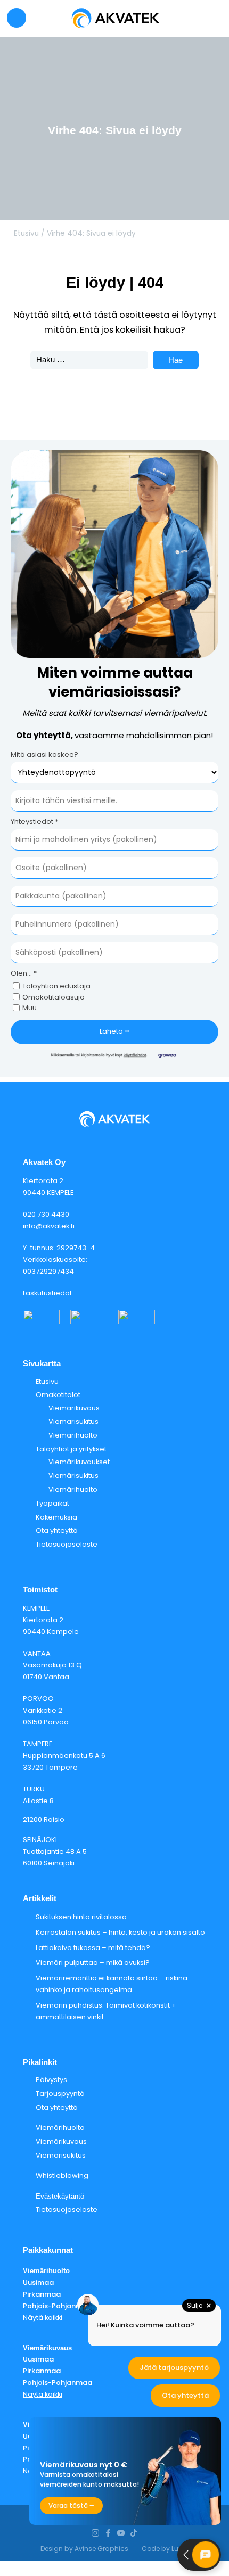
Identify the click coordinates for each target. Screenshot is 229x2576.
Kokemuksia (56, 1517)
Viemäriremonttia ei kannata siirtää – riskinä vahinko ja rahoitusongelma (112, 1984)
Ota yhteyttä (57, 1530)
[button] (17, 18)
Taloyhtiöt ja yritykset (71, 1449)
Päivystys (51, 2080)
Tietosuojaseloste (67, 1544)
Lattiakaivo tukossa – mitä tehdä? (93, 1948)
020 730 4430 (46, 1214)
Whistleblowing (62, 2175)
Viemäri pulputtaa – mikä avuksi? (93, 1963)
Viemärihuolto (73, 1435)
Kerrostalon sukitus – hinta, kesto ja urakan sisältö (120, 1932)
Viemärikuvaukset (79, 1462)
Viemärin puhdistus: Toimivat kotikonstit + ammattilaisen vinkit (106, 2011)
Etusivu (26, 233)
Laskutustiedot (47, 1293)
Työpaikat (52, 1503)
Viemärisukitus (73, 1421)
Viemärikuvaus (74, 1408)
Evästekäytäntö (60, 2196)
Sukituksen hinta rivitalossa (81, 1917)
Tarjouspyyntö (60, 2094)
